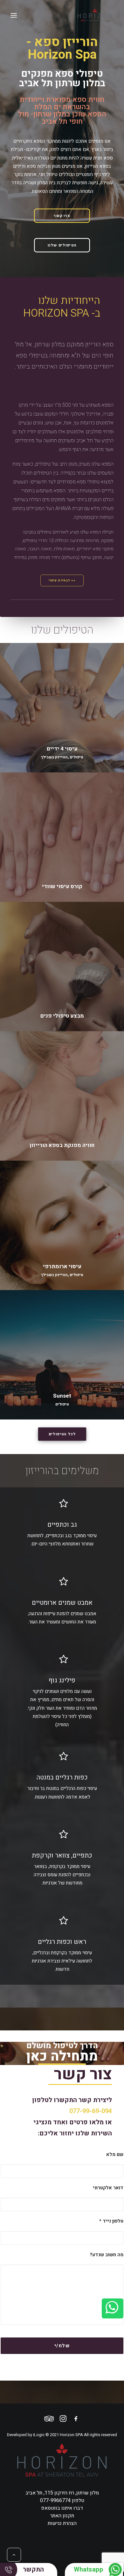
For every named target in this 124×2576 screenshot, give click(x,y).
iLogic (39, 2435)
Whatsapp (89, 2569)
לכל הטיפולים (62, 1434)
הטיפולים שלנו (62, 245)
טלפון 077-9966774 (62, 2501)
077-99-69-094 (91, 2111)
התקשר (33, 2569)
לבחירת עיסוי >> (62, 580)
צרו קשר (62, 216)
